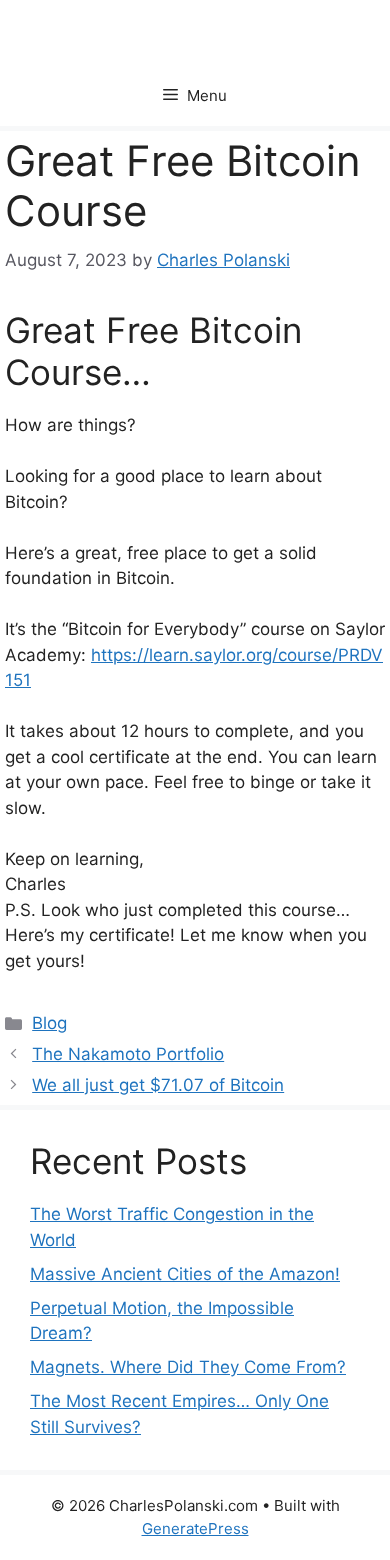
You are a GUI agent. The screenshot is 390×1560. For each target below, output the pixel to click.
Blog (49, 1023)
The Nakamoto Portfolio (128, 1054)
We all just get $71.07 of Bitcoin (158, 1085)
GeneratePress (195, 1528)
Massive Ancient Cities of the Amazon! (185, 1274)
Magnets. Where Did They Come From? (188, 1367)
